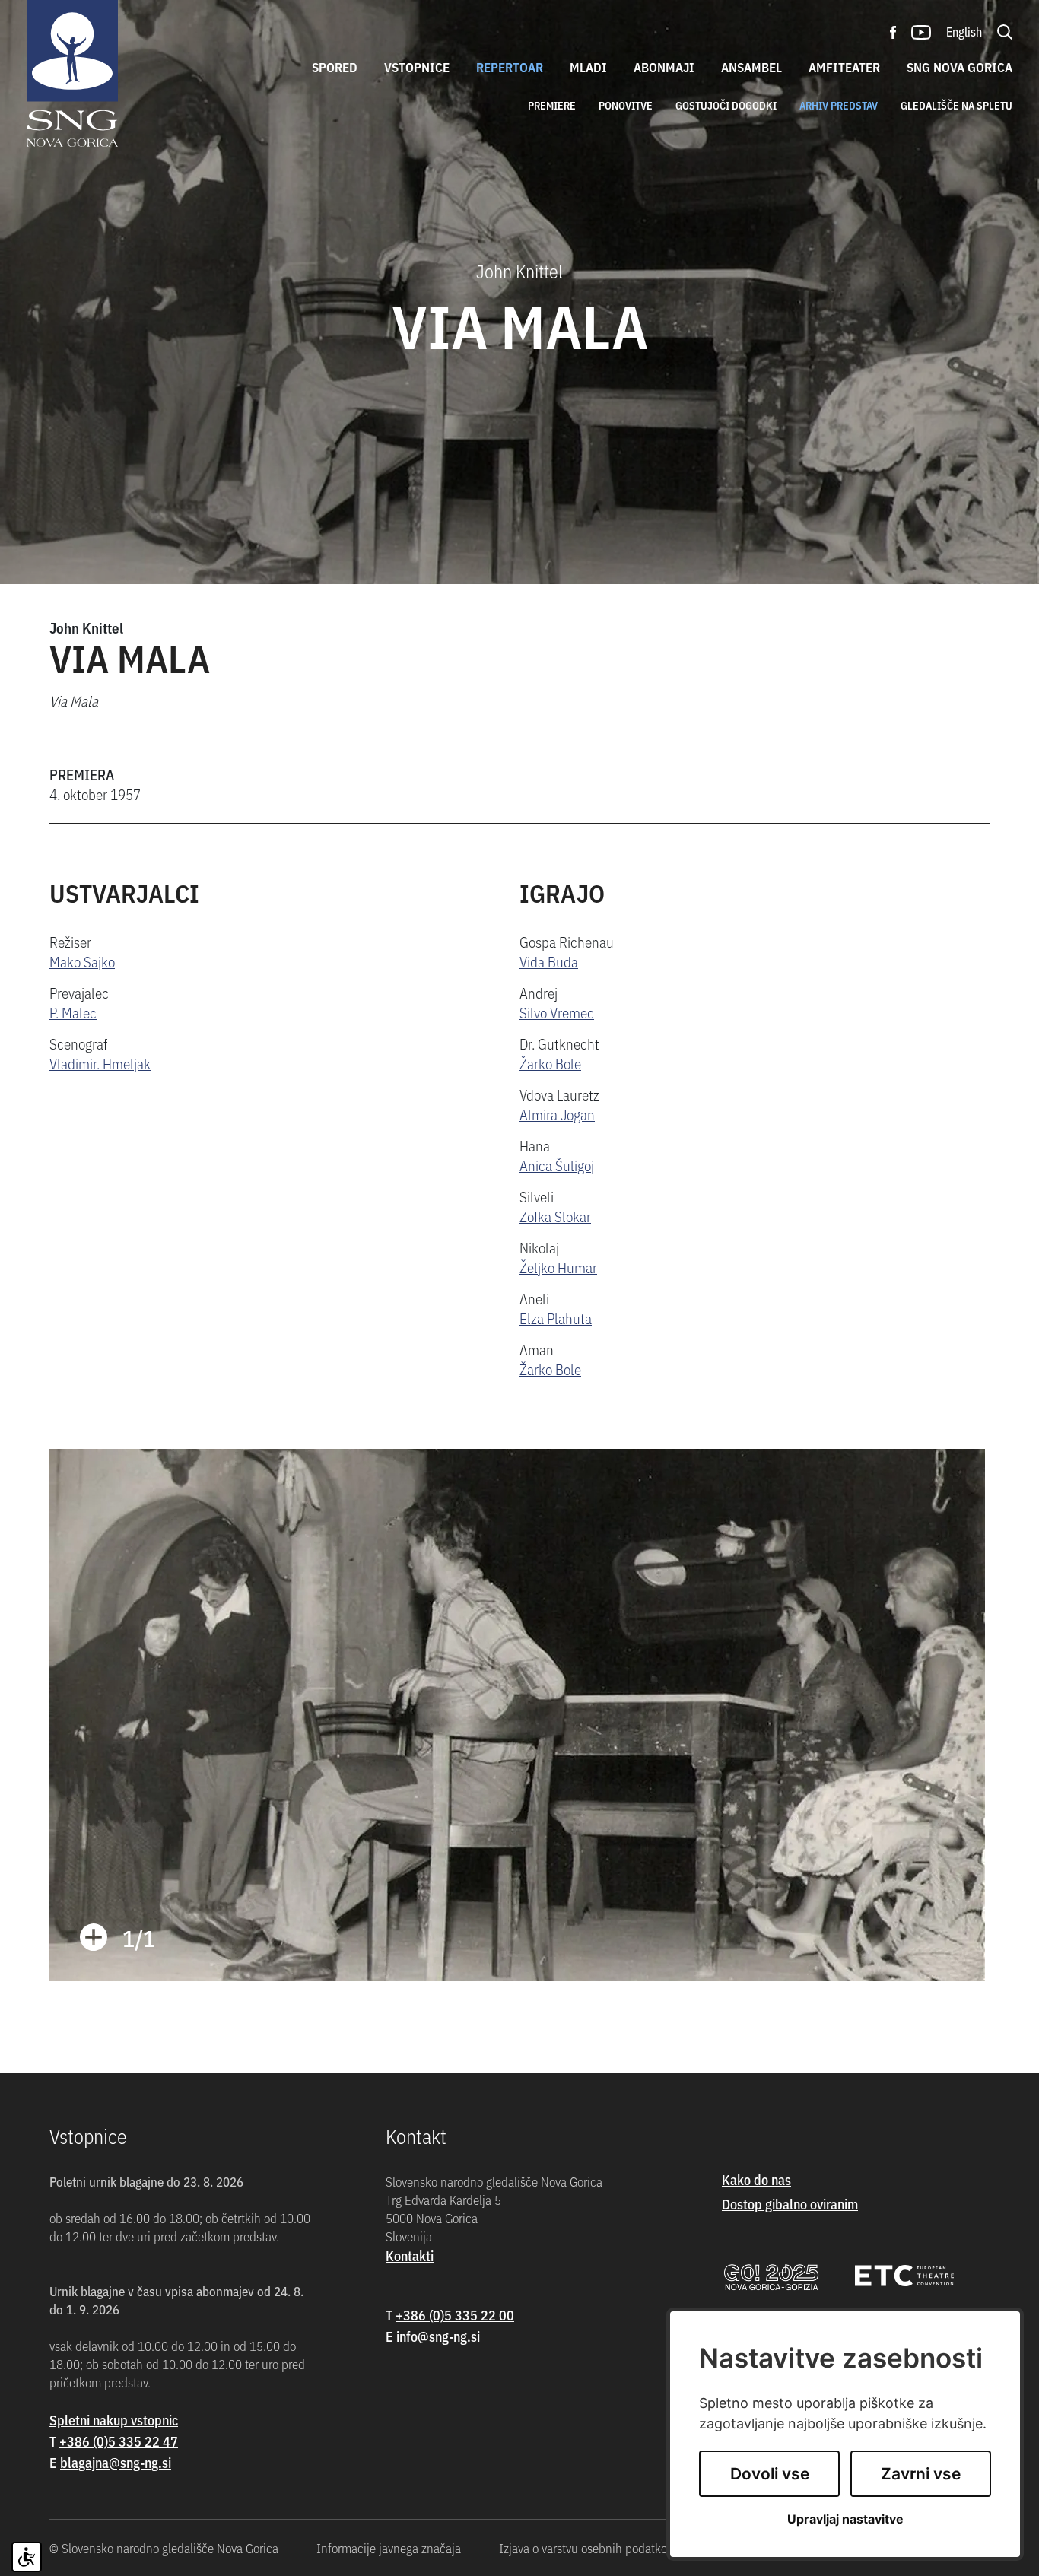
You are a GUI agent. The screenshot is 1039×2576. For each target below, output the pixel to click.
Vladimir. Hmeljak (100, 1063)
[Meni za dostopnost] (27, 2557)
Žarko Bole (550, 1063)
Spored (335, 67)
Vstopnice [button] (417, 67)
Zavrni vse (921, 2474)
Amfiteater (844, 67)
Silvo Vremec (557, 1012)
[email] (116, 2462)
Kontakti (410, 2255)
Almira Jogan (557, 1114)
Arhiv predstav (839, 105)
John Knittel (86, 627)
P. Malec (73, 1012)
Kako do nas (756, 2179)
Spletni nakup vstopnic (114, 2420)
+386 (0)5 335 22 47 (119, 2441)
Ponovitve (626, 105)
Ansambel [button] (751, 67)
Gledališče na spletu (956, 105)
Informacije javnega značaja (389, 2548)
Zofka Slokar (555, 1216)
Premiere (552, 105)
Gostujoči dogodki (726, 105)
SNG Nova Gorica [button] (960, 67)
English (964, 31)
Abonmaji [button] (664, 67)
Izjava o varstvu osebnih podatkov (586, 2548)
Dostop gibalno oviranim (790, 2204)
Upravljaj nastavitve (845, 2519)
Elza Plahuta (556, 1318)
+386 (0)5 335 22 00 (455, 2315)
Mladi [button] (588, 67)
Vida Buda (549, 961)
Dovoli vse (770, 2474)
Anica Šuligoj (557, 1165)
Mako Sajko (82, 961)
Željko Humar (558, 1267)
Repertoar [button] (510, 67)
